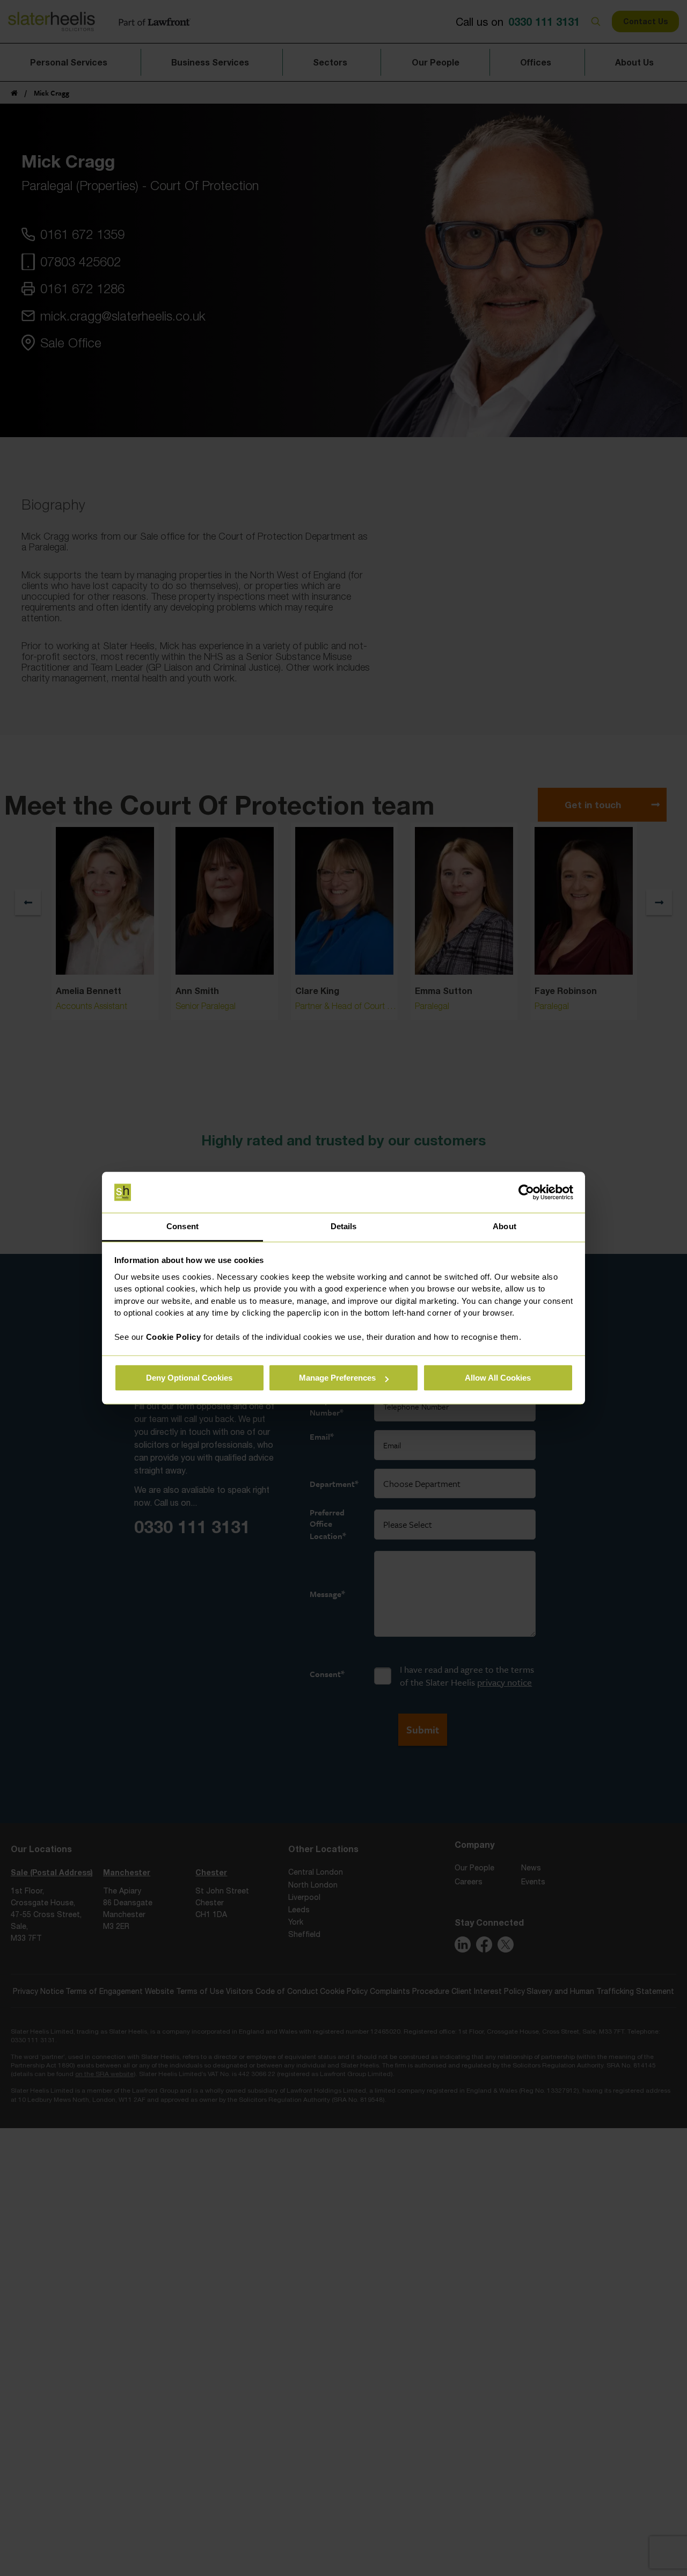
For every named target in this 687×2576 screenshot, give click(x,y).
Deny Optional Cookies (189, 1378)
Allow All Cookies (498, 1378)
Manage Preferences (337, 1378)
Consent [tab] (182, 1227)
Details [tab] (344, 1227)
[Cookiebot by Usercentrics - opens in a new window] (526, 1192)
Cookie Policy (174, 1337)
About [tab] (505, 1227)
